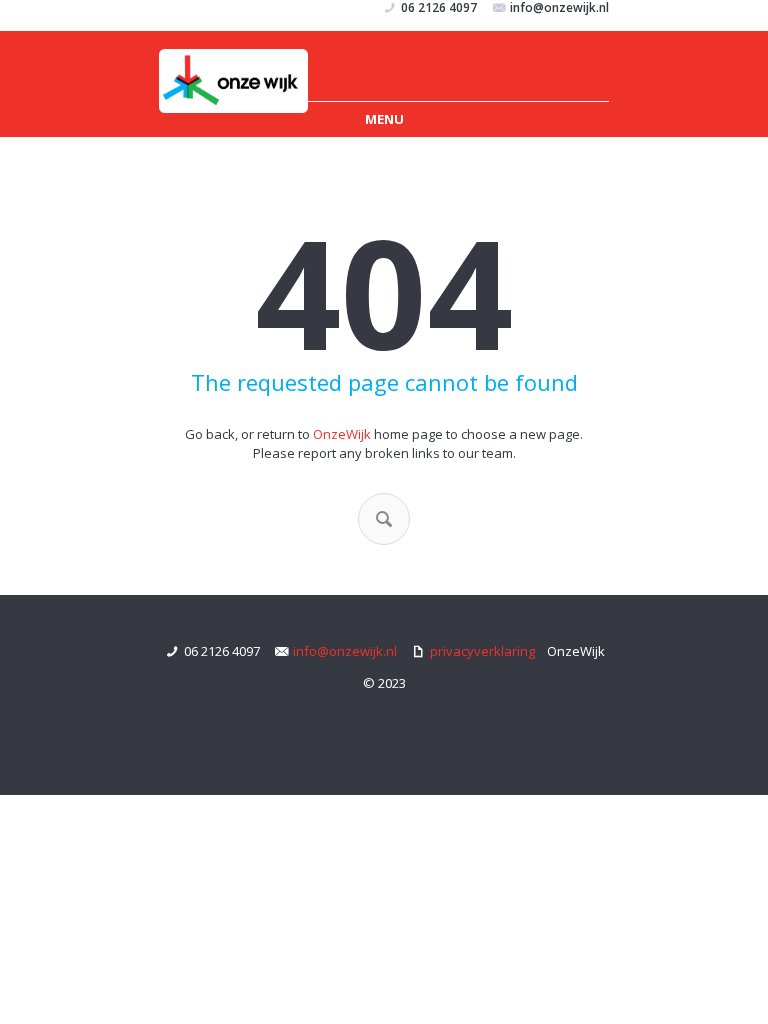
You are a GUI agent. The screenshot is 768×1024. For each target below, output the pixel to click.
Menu (384, 119)
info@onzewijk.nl (345, 651)
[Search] (384, 519)
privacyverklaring (482, 651)
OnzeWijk (342, 434)
